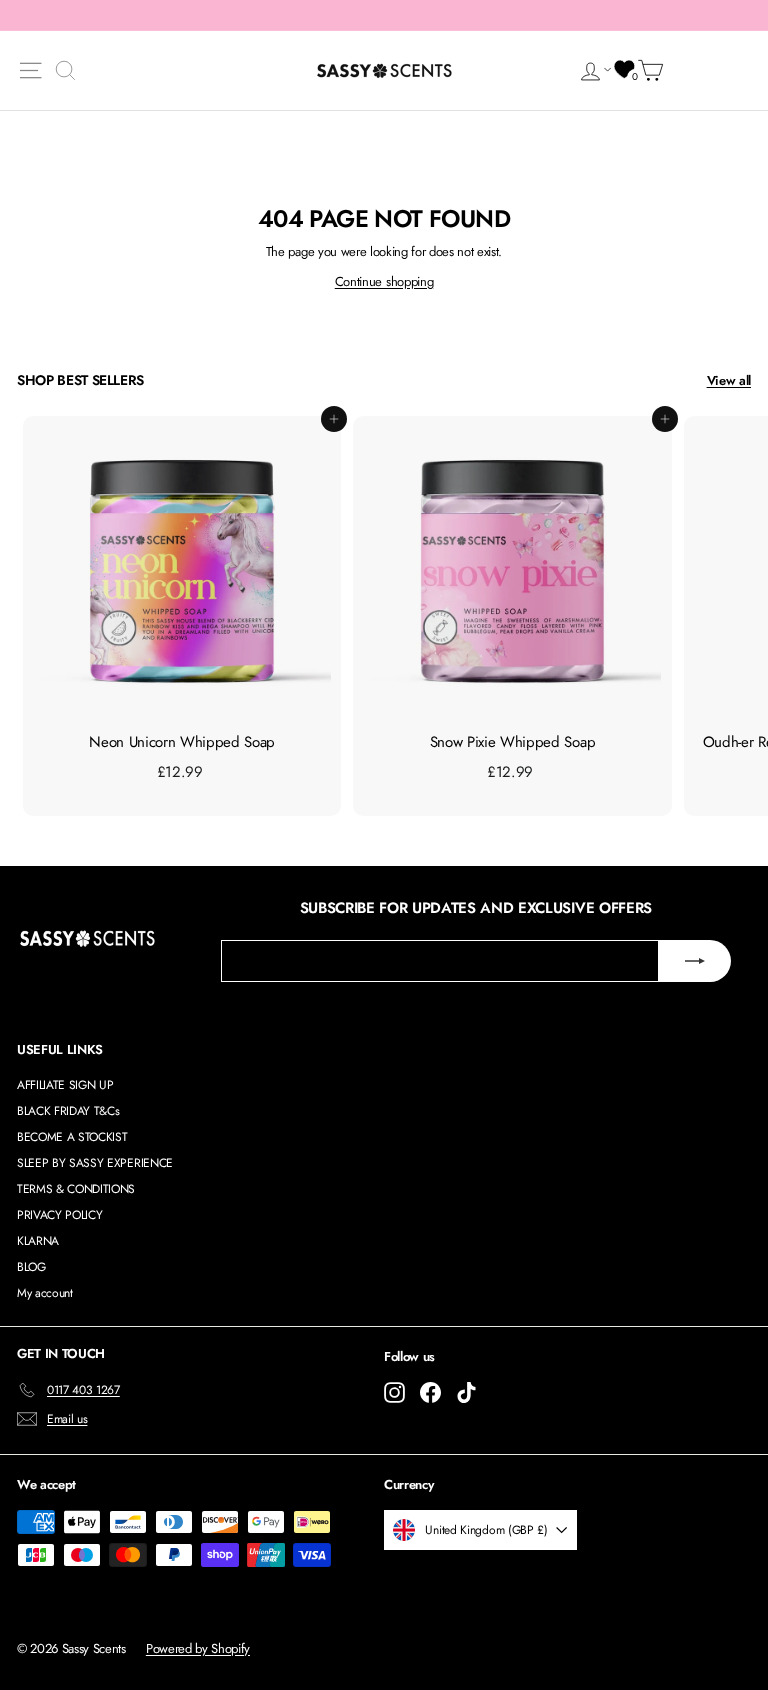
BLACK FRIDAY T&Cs (68, 1111)
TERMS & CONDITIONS (76, 1189)
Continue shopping (384, 281)
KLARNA (38, 1241)
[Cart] (654, 70)
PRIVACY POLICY (59, 1215)
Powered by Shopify (198, 1648)
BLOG (31, 1267)
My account (45, 1293)
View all (729, 380)
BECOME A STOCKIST (72, 1137)
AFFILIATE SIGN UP (65, 1085)
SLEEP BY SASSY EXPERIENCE (95, 1163)
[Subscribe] (695, 961)
